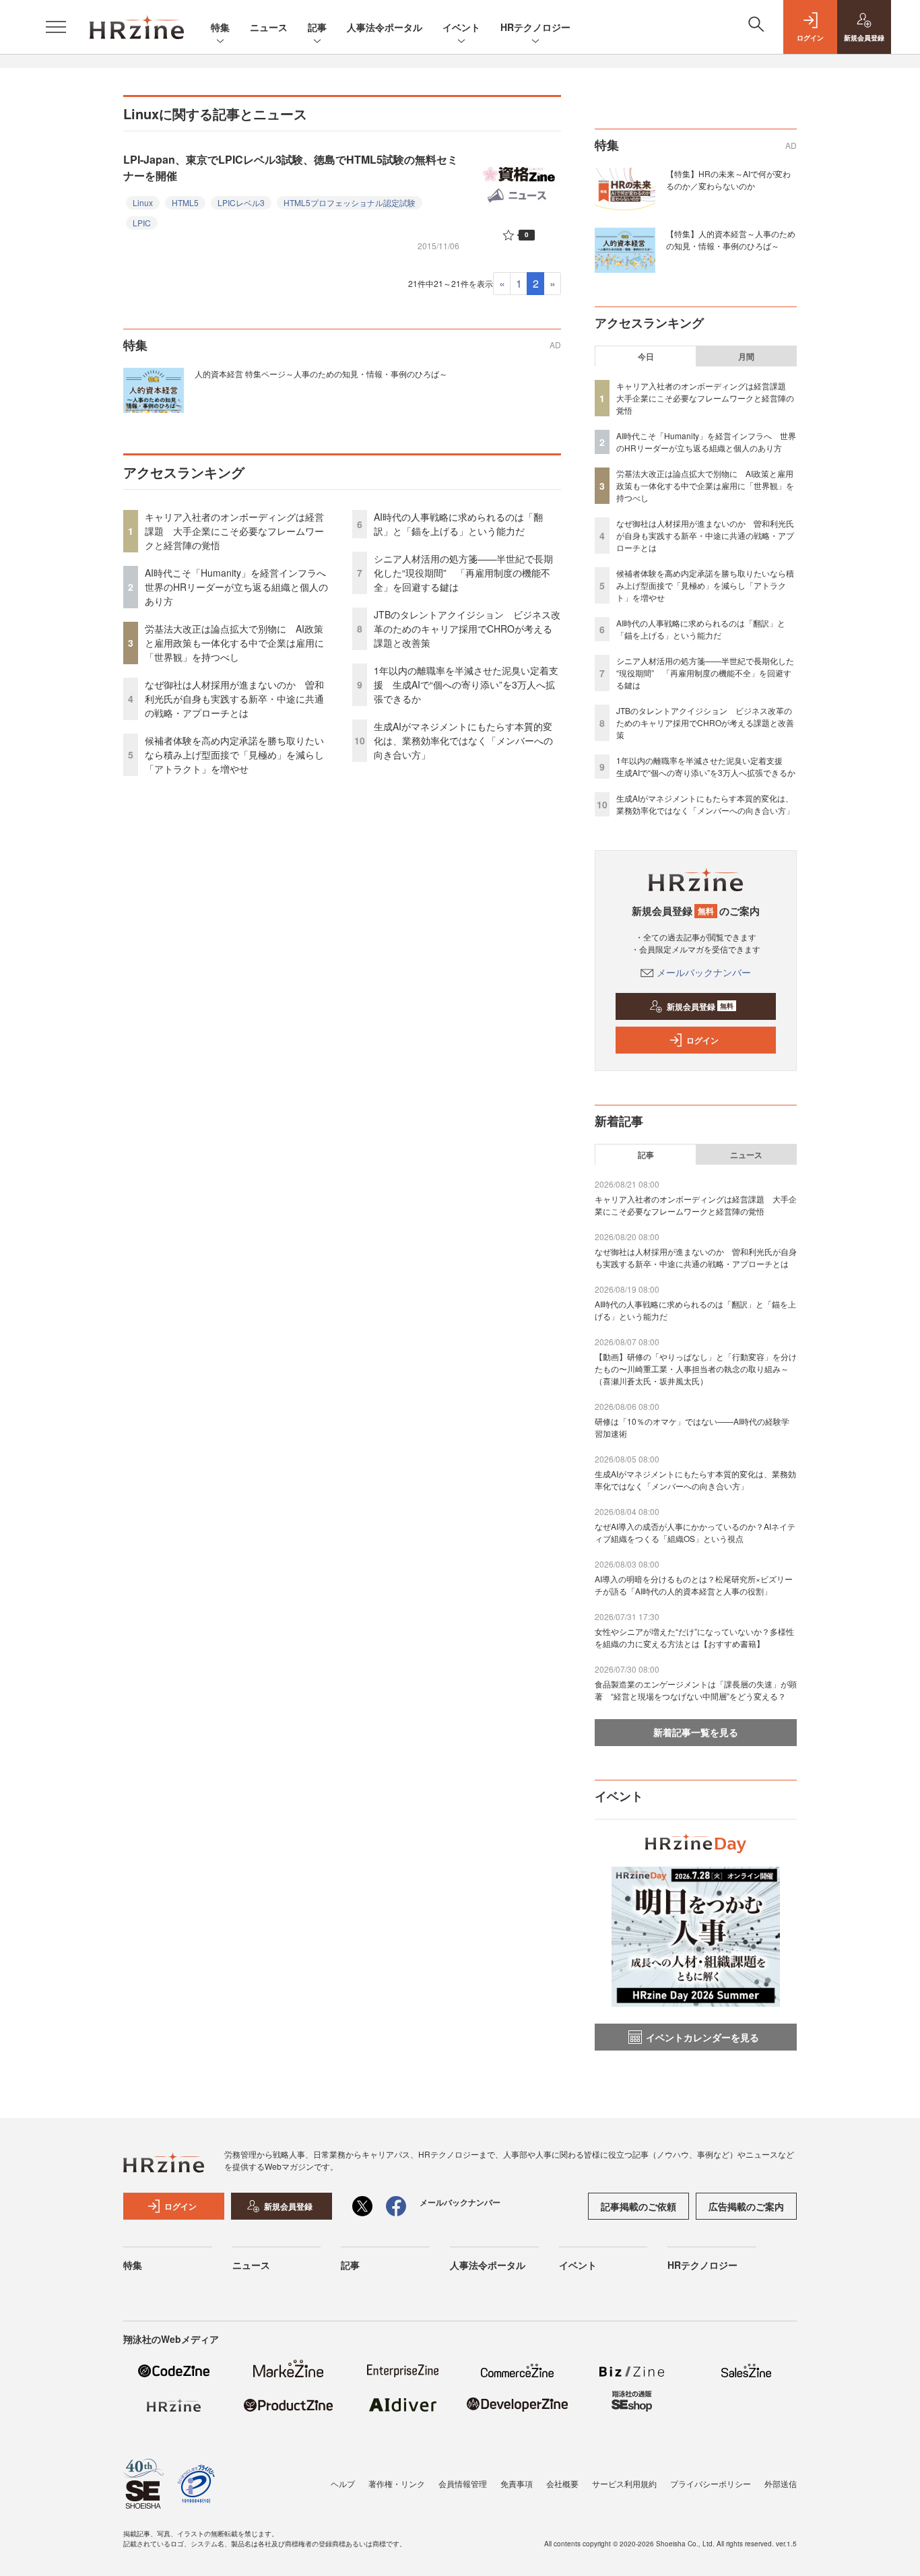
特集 (220, 27)
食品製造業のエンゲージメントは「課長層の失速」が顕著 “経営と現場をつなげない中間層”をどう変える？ (696, 1690)
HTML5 (185, 202)
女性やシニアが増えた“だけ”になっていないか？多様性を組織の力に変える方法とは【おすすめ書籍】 (694, 1637)
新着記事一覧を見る (696, 1732)
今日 (646, 356)
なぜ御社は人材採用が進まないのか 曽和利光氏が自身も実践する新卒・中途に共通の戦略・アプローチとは (234, 699)
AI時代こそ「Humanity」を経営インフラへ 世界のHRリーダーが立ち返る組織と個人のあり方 (240, 587)
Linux (143, 202)
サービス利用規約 (624, 2483)
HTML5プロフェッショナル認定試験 (350, 202)
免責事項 (517, 2483)
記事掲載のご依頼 (638, 2206)
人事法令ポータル (385, 27)
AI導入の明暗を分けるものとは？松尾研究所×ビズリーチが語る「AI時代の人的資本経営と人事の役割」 (694, 1585)
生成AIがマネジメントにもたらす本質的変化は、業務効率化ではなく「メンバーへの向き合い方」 (463, 740)
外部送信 (781, 2483)
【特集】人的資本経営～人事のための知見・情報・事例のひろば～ (731, 239)
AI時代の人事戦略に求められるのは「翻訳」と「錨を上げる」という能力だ (458, 524)
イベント (461, 27)
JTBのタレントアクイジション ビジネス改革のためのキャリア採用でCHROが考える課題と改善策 (467, 629)
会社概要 (562, 2483)
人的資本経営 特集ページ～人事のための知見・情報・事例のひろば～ (321, 374)
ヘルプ (343, 2483)
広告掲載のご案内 (746, 2206)
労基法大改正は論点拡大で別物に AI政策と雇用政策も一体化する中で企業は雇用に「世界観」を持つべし (234, 643)
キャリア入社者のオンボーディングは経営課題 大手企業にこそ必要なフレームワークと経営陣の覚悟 (234, 531)
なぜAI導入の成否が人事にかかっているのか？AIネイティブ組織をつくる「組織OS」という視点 (695, 1532)
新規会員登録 (700, 1006)
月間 (746, 356)
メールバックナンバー (704, 972)
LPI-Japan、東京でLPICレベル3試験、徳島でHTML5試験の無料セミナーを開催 (291, 167)
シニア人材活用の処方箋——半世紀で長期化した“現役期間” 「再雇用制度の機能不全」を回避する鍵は (463, 573)
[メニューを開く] (56, 27)
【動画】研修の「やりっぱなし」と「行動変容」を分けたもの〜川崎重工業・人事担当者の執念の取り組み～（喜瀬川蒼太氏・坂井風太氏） (696, 1368)
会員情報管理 (463, 2483)
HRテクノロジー (535, 27)
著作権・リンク (397, 2483)
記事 (317, 27)
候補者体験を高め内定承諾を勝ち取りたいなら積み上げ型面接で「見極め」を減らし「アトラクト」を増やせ (234, 754)
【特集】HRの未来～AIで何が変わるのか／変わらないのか (728, 180)
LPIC (142, 223)
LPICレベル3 (241, 202)
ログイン (702, 1040)
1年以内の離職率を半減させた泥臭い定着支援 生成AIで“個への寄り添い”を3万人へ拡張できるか (466, 684)
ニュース (269, 27)
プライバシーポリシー (711, 2483)
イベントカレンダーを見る (702, 2037)
